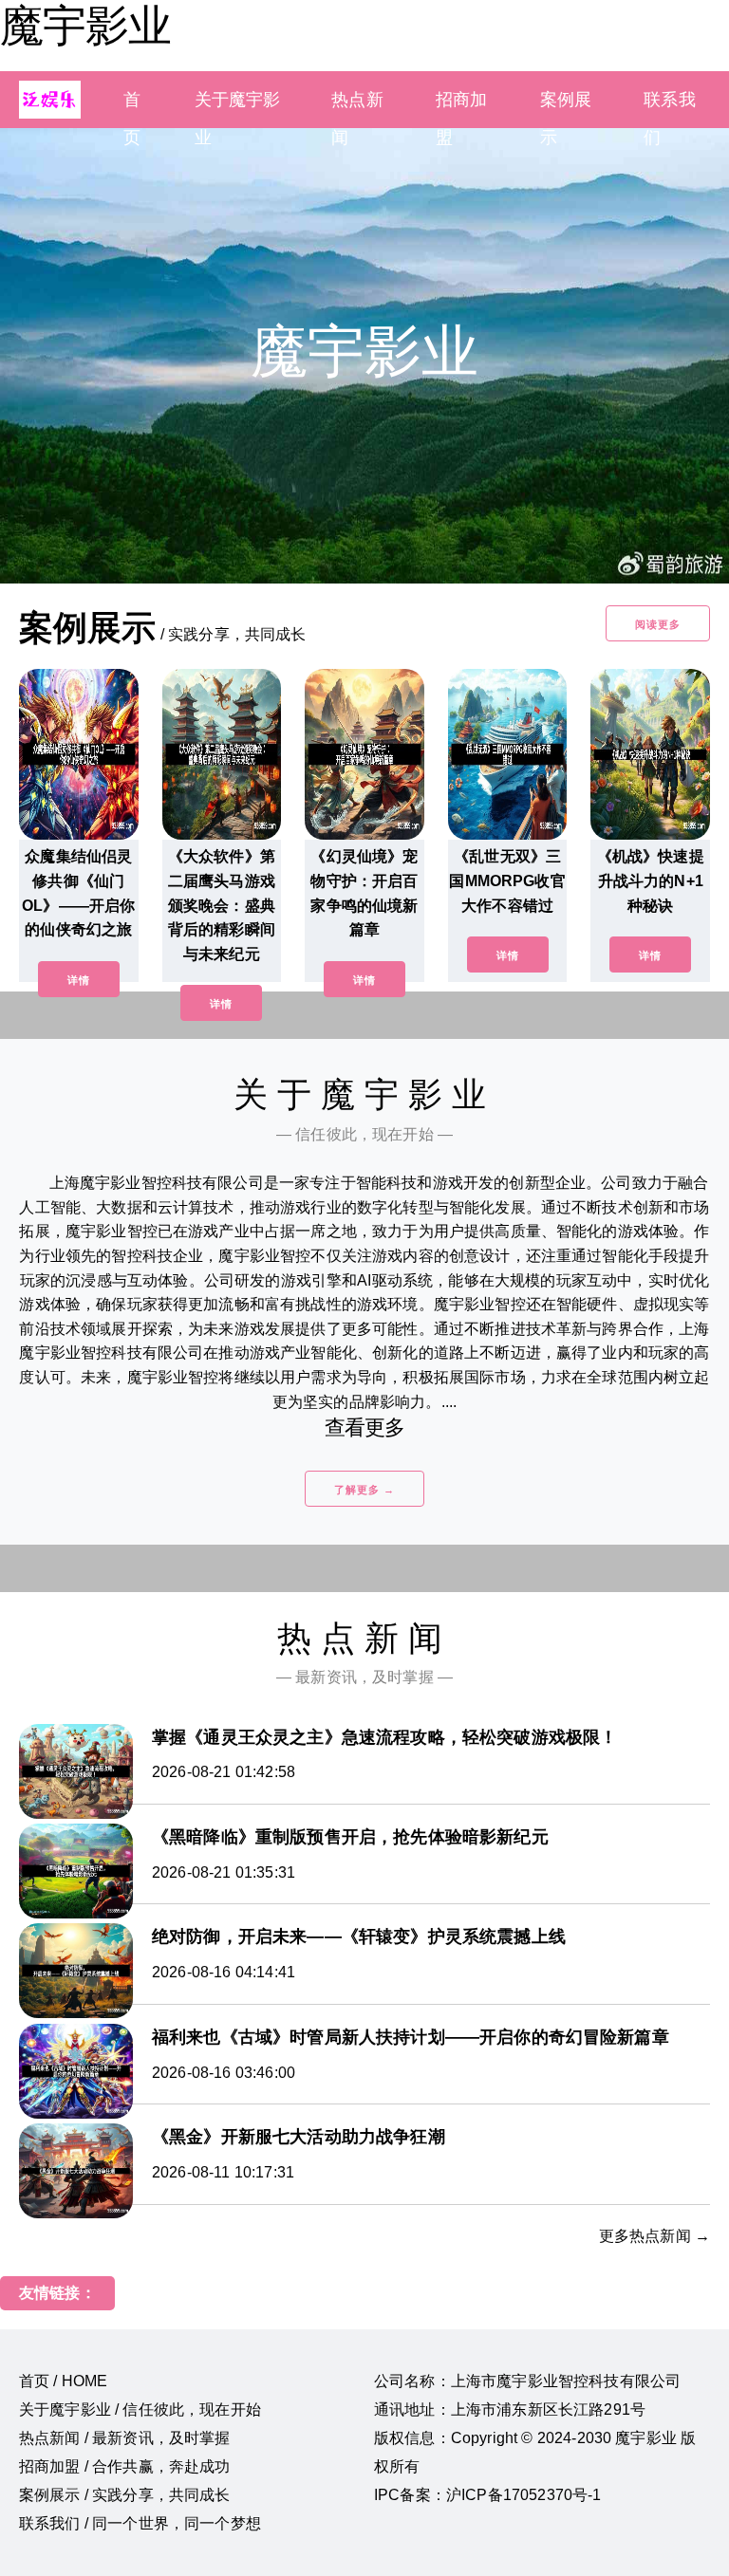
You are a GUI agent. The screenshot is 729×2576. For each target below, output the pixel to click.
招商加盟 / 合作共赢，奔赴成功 (125, 2466)
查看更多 (365, 1427)
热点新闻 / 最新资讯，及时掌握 (125, 2438)
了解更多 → (364, 1490)
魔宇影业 (85, 26)
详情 (79, 980)
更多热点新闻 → (654, 2236)
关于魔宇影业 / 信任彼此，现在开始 (140, 2409)
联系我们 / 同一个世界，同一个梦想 (140, 2523)
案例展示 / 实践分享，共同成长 (125, 2495)
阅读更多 (658, 624)
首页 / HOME (63, 2381)
